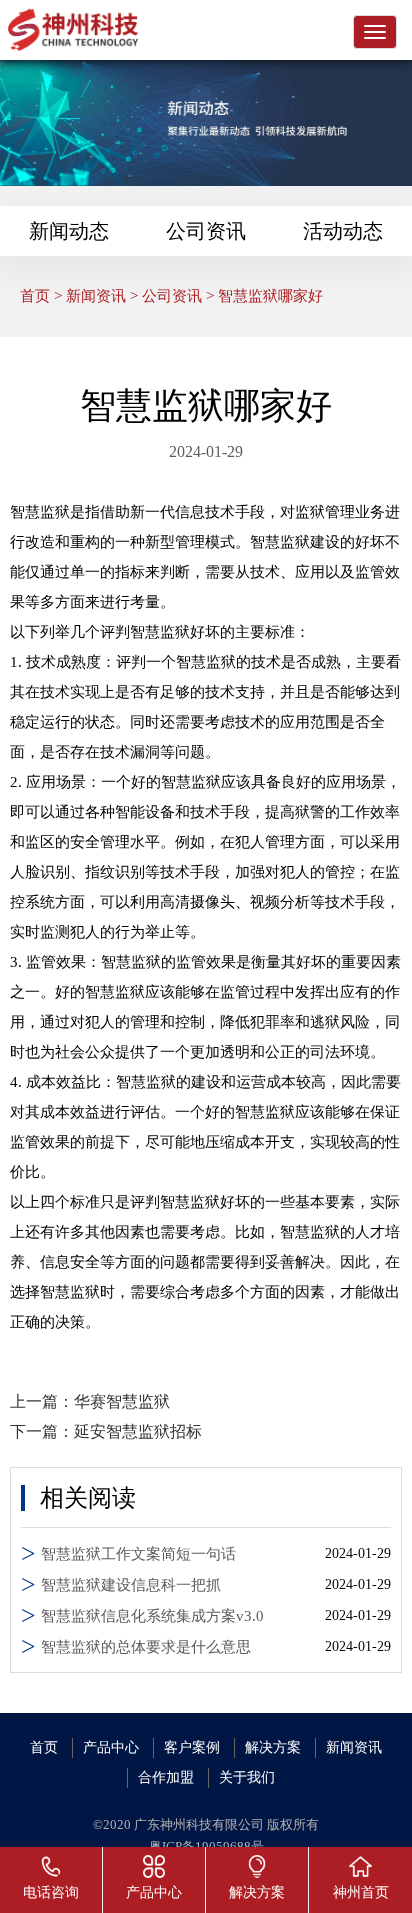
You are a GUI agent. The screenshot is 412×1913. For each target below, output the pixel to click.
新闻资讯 (96, 296)
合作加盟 (166, 1777)
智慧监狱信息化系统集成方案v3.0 (152, 1616)
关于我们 (247, 1777)
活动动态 (343, 231)
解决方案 (273, 1747)
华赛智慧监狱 (122, 1401)
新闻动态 (69, 231)
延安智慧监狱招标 (138, 1431)
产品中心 (111, 1747)
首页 (35, 296)
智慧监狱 (40, 512)
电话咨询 (51, 1892)
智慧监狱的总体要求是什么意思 (146, 1647)
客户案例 (192, 1747)
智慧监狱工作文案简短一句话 (138, 1554)
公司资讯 (206, 231)
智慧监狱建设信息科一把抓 (131, 1585)
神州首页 (361, 1892)
